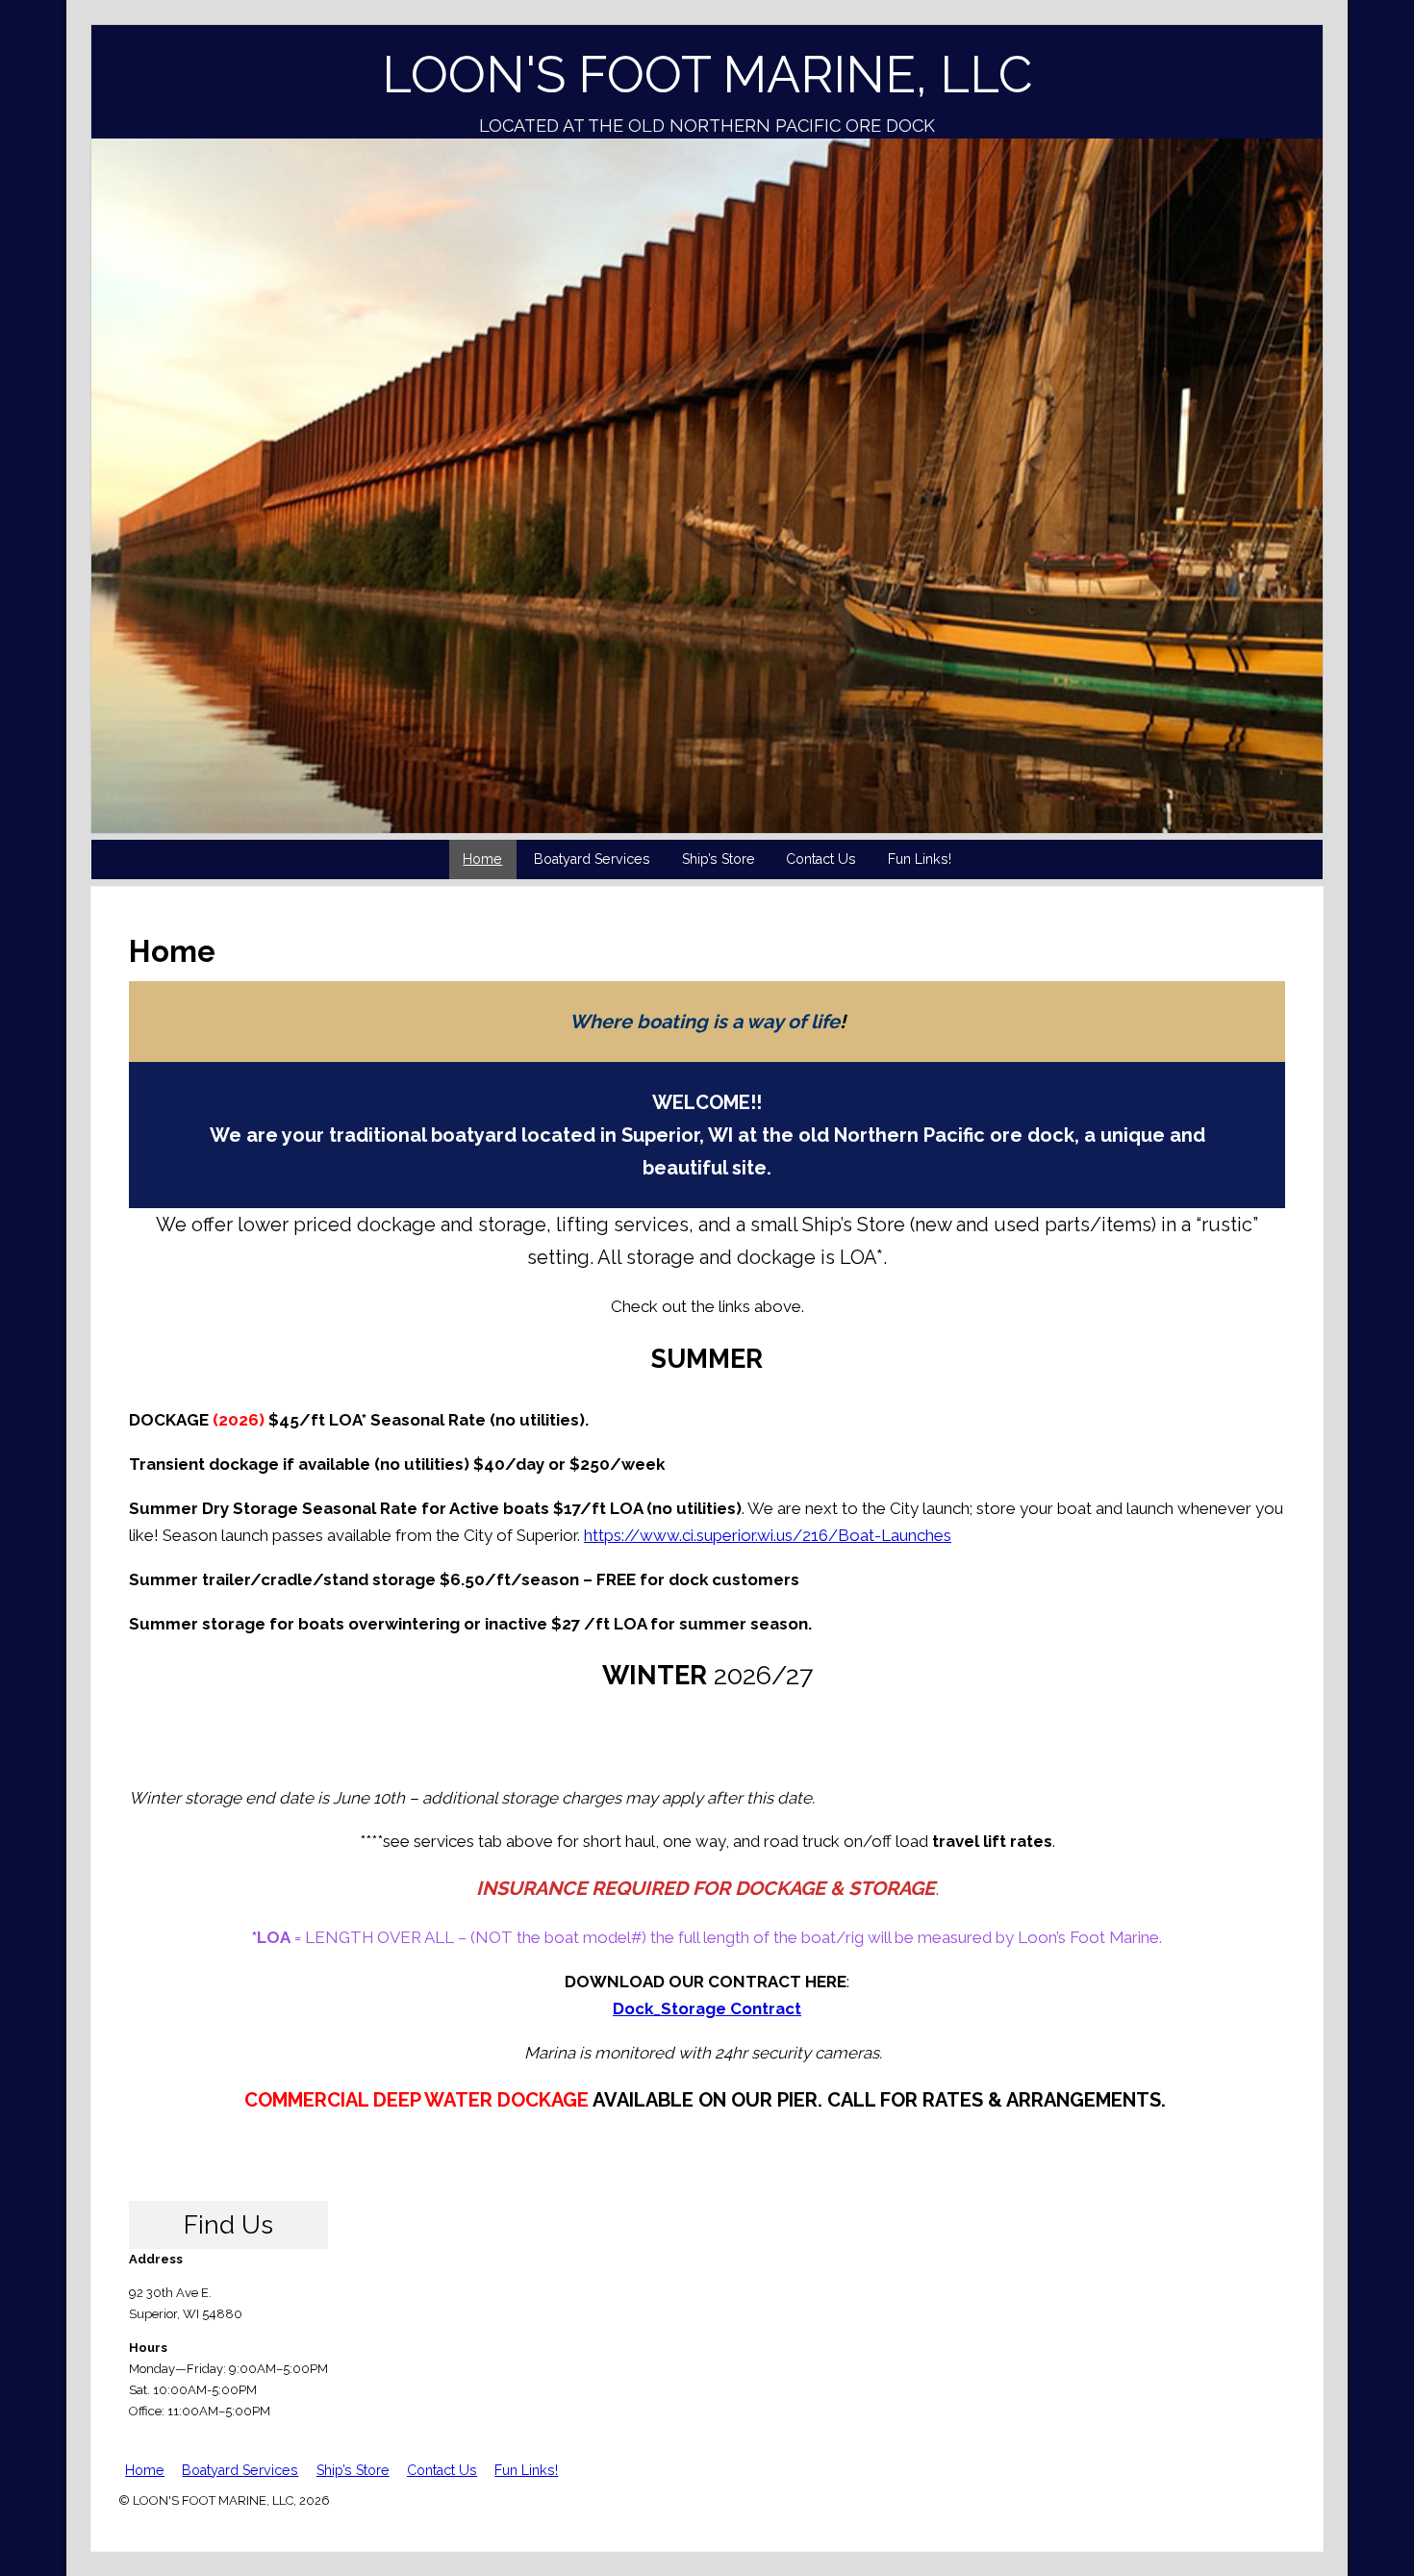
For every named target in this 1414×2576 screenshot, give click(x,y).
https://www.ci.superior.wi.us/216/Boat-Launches (768, 1535)
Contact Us (821, 859)
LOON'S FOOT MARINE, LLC (707, 75)
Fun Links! (920, 859)
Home (482, 859)
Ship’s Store (719, 859)
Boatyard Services (592, 859)
